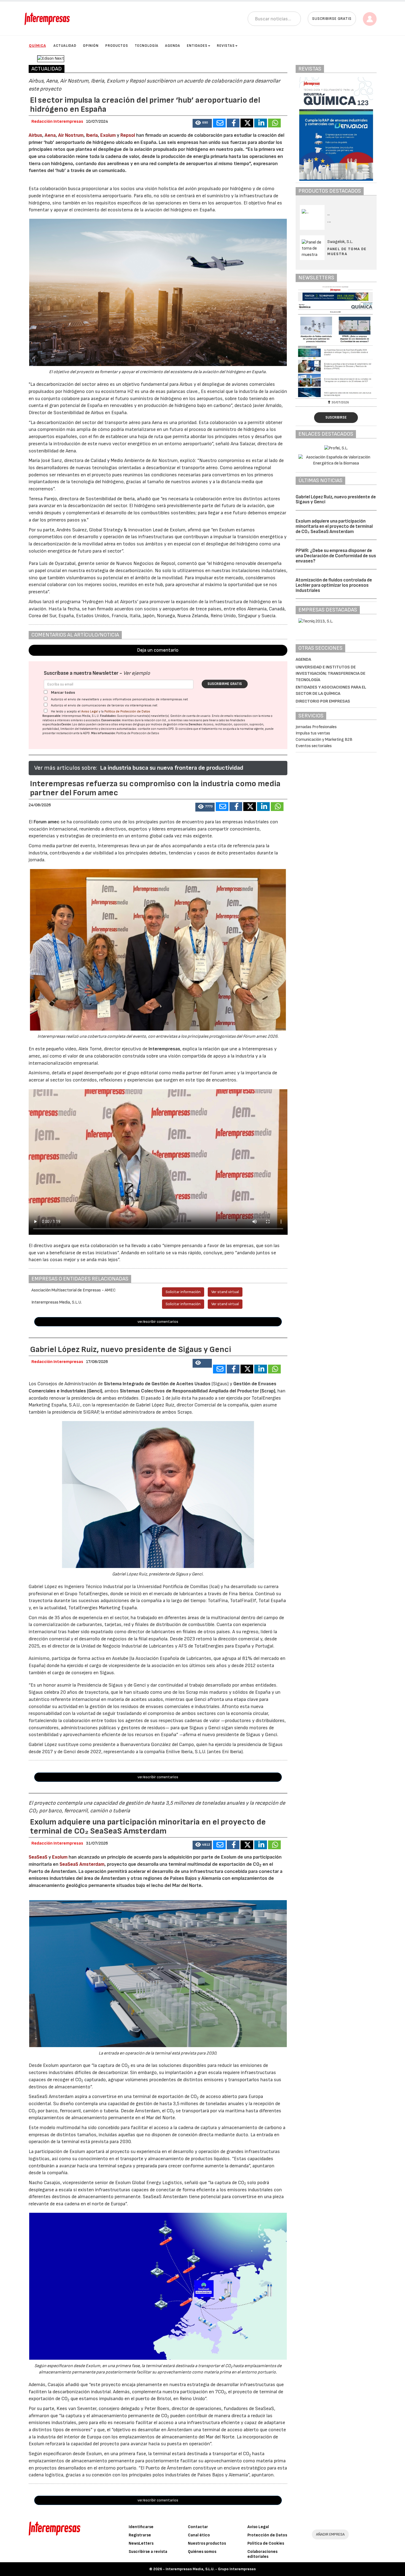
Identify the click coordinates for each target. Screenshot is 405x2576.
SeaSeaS (39, 1857)
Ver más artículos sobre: (66, 768)
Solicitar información (183, 1292)
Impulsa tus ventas (313, 733)
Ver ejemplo (137, 673)
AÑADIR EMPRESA (330, 2534)
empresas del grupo (132, 724)
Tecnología (147, 46)
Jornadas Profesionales (316, 727)
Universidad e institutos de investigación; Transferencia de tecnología (330, 674)
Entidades (197, 46)
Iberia (92, 135)
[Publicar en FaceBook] (233, 123)
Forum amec (46, 822)
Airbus (35, 135)
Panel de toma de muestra (347, 251)
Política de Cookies (266, 2543)
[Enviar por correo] (219, 123)
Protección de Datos (267, 2535)
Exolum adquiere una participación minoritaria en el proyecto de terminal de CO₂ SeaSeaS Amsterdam (334, 526)
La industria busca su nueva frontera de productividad (172, 768)
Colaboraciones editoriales (262, 2554)
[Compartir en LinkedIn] (261, 123)
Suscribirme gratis (225, 684)
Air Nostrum (71, 135)
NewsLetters (141, 2543)
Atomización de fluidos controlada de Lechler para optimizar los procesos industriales (334, 585)
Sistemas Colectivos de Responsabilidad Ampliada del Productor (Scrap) (198, 1391)
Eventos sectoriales (314, 746)
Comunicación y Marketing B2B (324, 740)
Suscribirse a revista (148, 2552)
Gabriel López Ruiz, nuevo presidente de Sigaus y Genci (336, 500)
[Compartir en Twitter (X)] (247, 123)
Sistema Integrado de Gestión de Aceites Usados (157, 1384)
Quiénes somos (202, 2552)
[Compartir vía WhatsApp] (274, 123)
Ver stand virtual (225, 1292)
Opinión (91, 46)
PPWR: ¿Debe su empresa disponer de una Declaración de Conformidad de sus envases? (336, 556)
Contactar (198, 2527)
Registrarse (140, 2535)
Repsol (128, 135)
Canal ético (199, 2535)
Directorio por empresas (323, 701)
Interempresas (164, 1049)
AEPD (86, 733)
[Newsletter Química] (336, 342)
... (329, 221)
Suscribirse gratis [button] (332, 19)
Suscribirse (336, 417)
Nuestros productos (207, 2543)
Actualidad (65, 46)
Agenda (173, 46)
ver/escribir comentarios (158, 1322)
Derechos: (196, 724)
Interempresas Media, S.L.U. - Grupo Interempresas (211, 2569)
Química (37, 46)
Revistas (226, 46)
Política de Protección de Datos (127, 711)
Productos (117, 46)
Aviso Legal (90, 711)
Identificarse (141, 2527)
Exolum (109, 135)
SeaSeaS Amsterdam (82, 1864)
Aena (50, 135)
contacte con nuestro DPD (156, 729)
